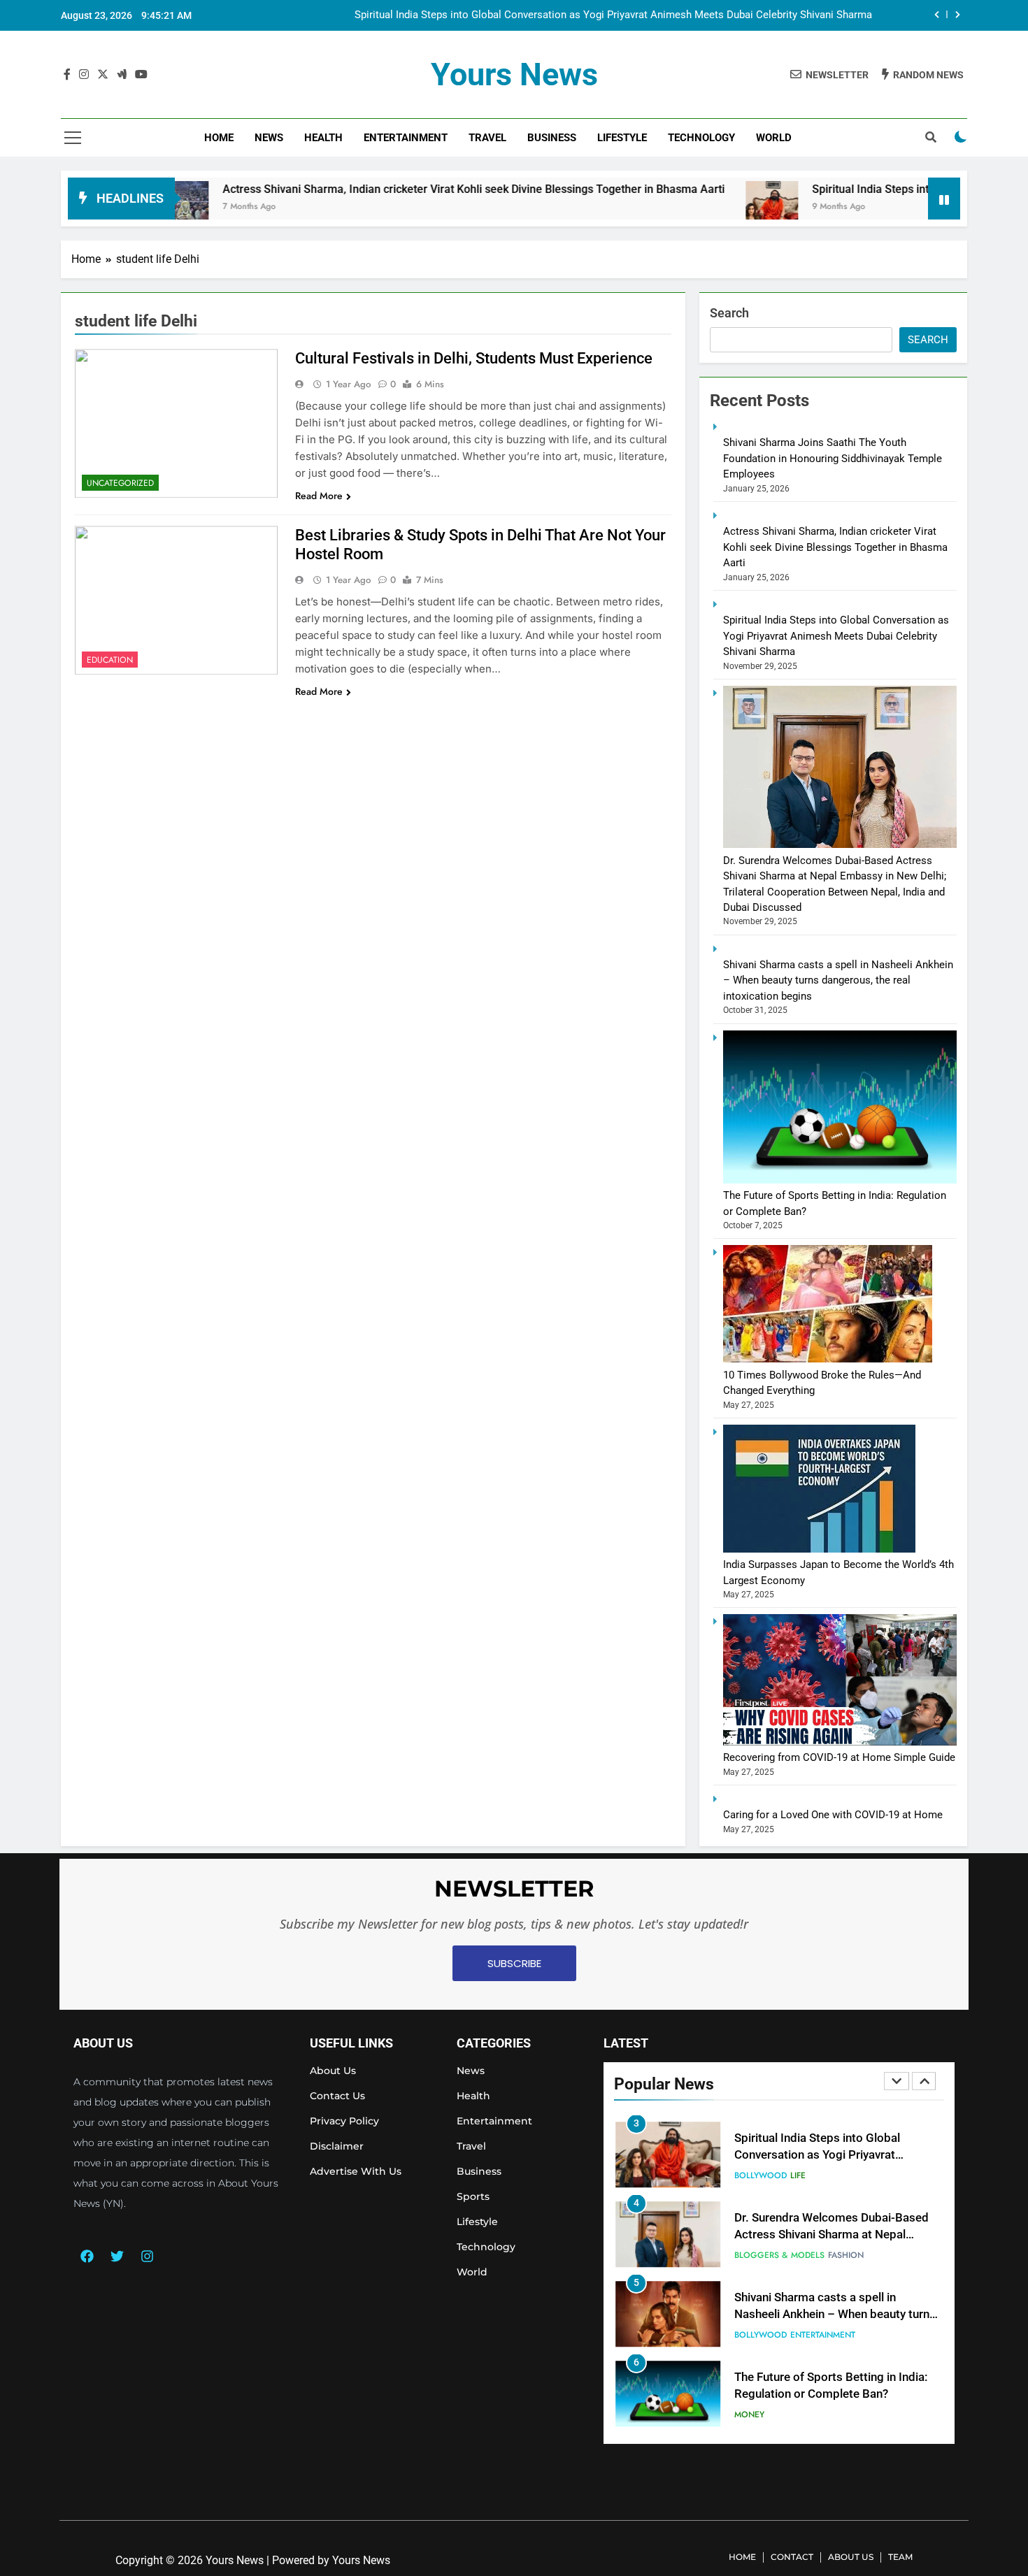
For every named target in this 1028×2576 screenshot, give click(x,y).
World (774, 138)
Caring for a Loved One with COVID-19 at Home (833, 1815)
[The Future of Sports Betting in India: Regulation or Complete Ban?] (840, 1180)
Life (798, 2175)
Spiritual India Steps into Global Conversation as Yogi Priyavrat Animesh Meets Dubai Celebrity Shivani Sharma (613, 15)
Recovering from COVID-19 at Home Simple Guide (839, 1757)
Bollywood (761, 2175)
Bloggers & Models (779, 2255)
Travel (487, 138)
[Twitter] (117, 2256)
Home (219, 138)
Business (552, 138)
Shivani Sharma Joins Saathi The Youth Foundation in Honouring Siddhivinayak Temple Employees (833, 458)
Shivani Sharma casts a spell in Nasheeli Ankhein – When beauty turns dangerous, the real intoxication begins (838, 980)
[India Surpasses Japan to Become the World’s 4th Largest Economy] (819, 1549)
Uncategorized (120, 483)
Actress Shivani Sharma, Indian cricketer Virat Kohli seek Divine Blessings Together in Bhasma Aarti (378, 189)
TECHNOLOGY (701, 138)
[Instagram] (147, 2256)
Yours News (514, 74)
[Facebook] (87, 2256)
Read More (319, 496)
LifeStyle (622, 138)
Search (729, 313)
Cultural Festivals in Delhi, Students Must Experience (474, 358)
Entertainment (406, 138)
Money (749, 2415)
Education (110, 660)
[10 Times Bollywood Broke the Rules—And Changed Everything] (828, 1359)
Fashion (846, 2255)
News (269, 138)
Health (323, 138)
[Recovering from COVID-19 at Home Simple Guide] (840, 1742)
